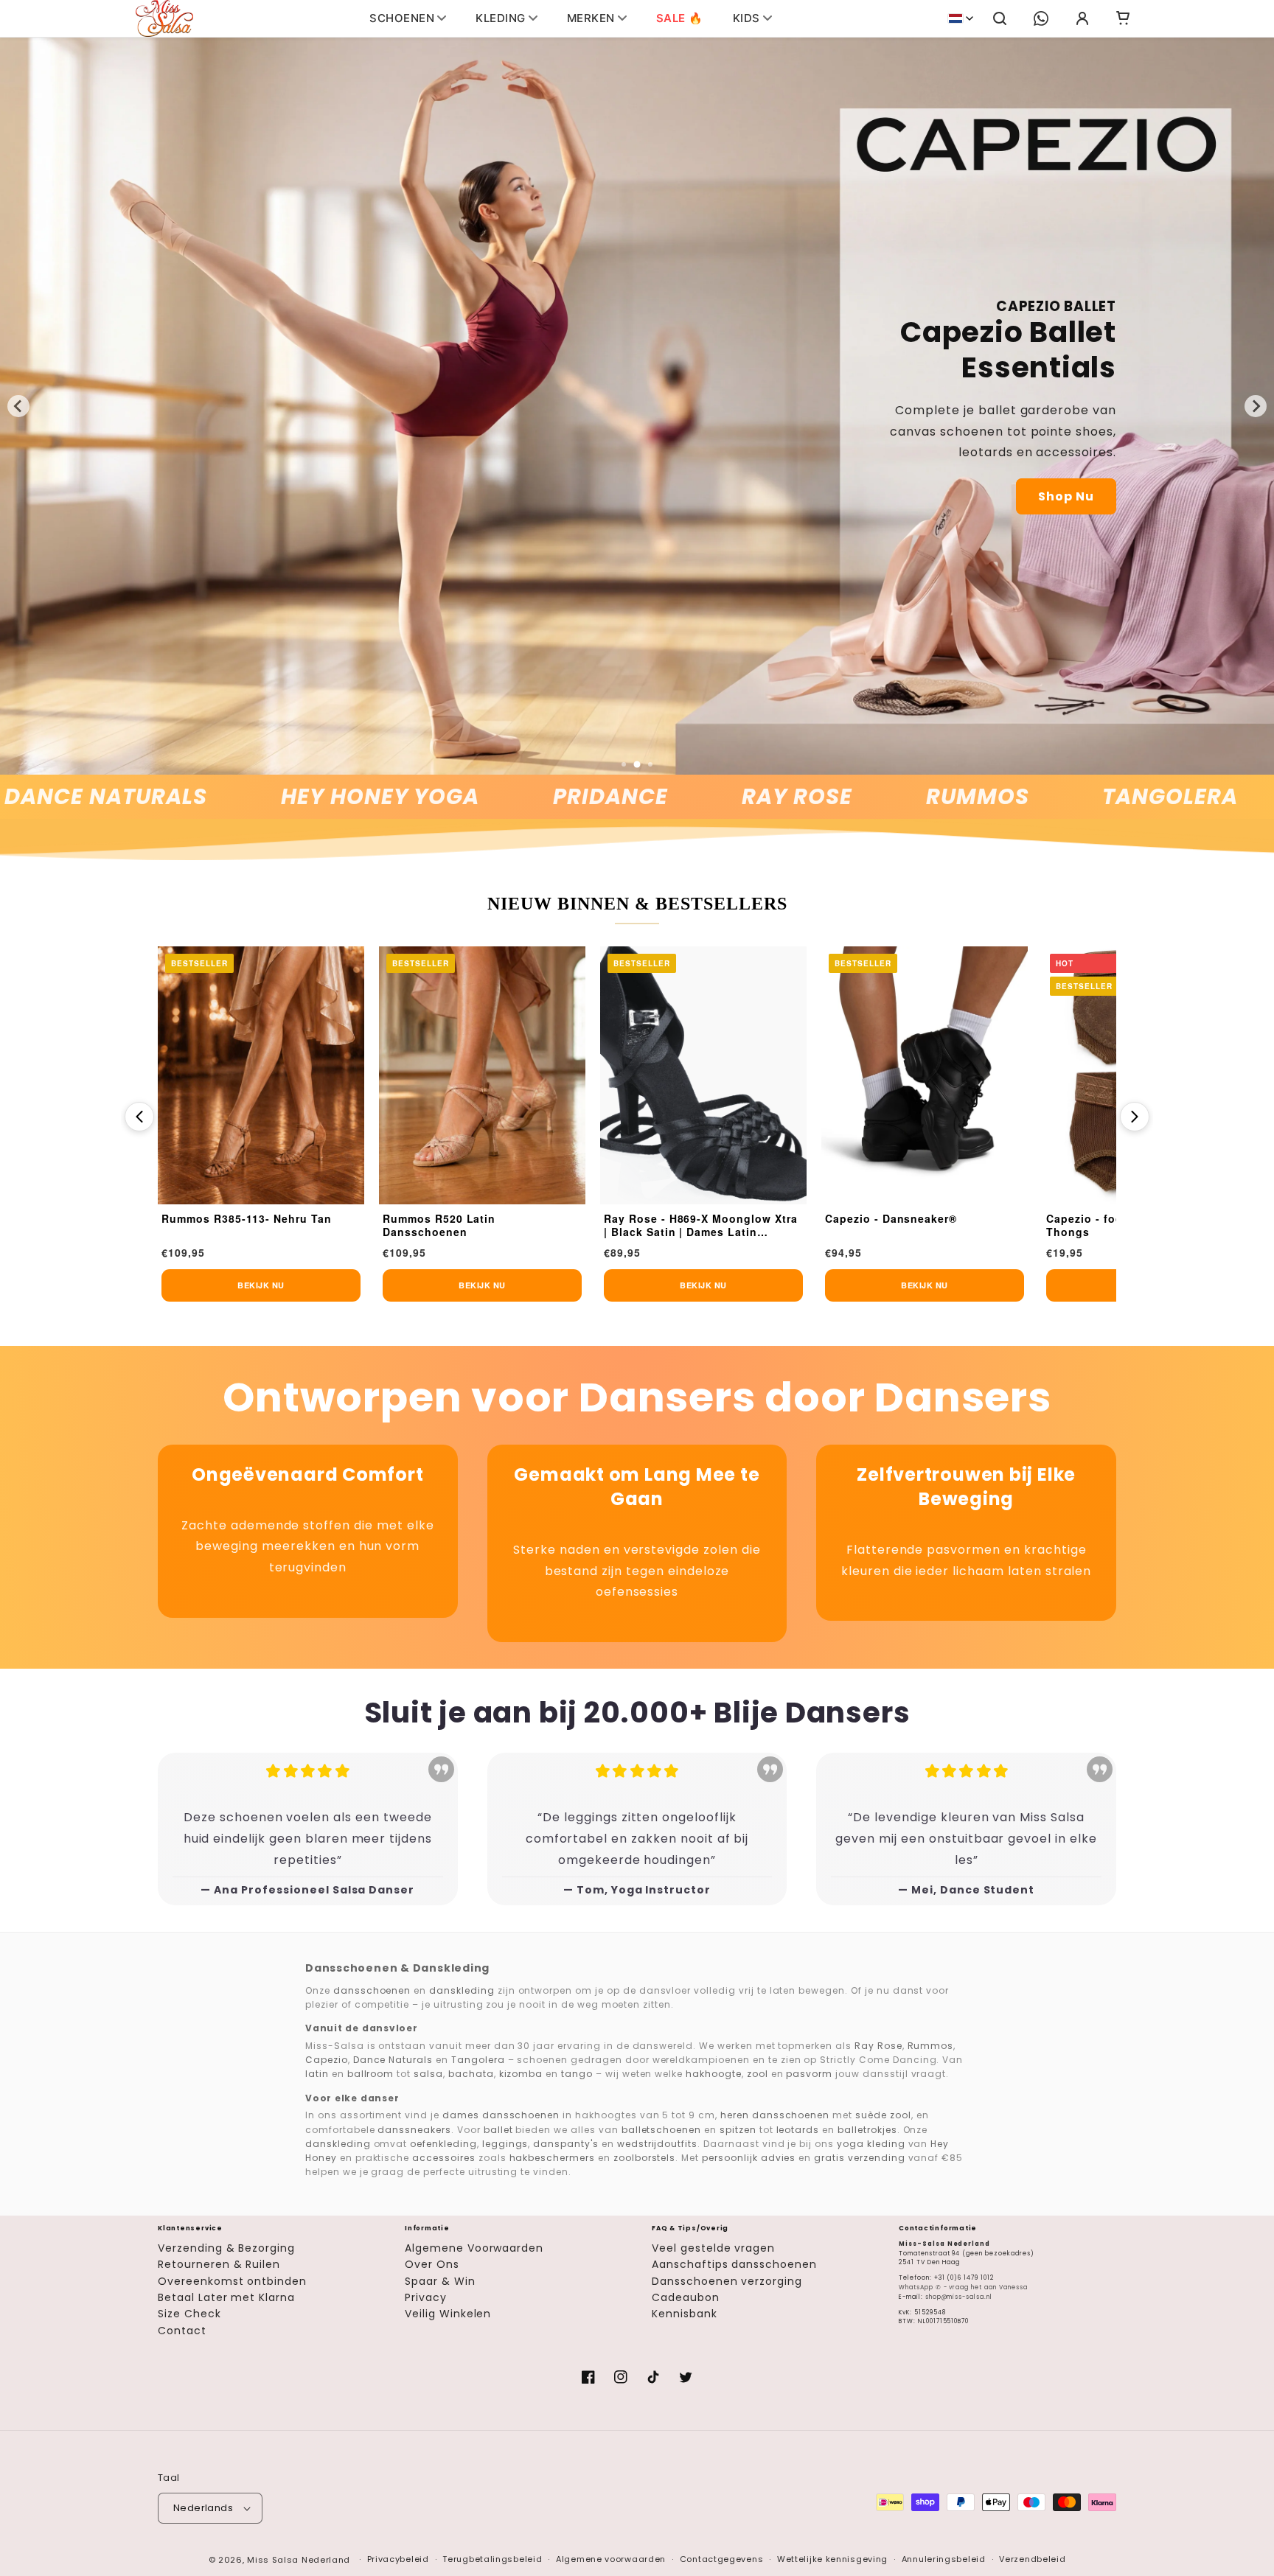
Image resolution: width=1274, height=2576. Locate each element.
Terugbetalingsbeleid (492, 2559)
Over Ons (432, 2264)
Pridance (504, 797)
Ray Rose (690, 797)
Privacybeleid (398, 2559)
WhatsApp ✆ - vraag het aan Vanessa (963, 2287)
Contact (182, 2331)
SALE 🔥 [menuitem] (680, 18)
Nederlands (203, 2508)
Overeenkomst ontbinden (232, 2281)
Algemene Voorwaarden (474, 2248)
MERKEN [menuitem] (591, 18)
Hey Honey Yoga (273, 797)
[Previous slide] (18, 406)
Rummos (870, 797)
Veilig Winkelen (448, 2314)
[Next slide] (1256, 406)
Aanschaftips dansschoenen (734, 2264)
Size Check (189, 2314)
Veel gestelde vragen (713, 2248)
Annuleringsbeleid (944, 2559)
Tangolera (1063, 797)
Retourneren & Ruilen (219, 2264)
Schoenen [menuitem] (402, 18)
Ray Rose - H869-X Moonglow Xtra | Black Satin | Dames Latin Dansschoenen (480, 1226)
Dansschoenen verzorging (727, 2281)
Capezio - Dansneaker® (670, 1219)
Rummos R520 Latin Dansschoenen (218, 1225)
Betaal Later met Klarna (226, 2297)
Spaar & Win (440, 2281)
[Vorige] (139, 1117)
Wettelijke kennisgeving (832, 2559)
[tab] (624, 764)
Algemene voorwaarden (611, 2559)
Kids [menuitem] (746, 18)
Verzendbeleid (1032, 2559)
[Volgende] (1135, 1117)
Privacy (426, 2297)
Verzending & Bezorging (226, 2248)
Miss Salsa (273, 2560)
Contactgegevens (722, 2559)
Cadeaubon (686, 2297)
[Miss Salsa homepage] (164, 18)
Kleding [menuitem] (501, 18)
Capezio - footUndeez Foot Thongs (901, 1225)
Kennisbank (685, 2314)
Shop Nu (1066, 496)
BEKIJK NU (261, 1285)
